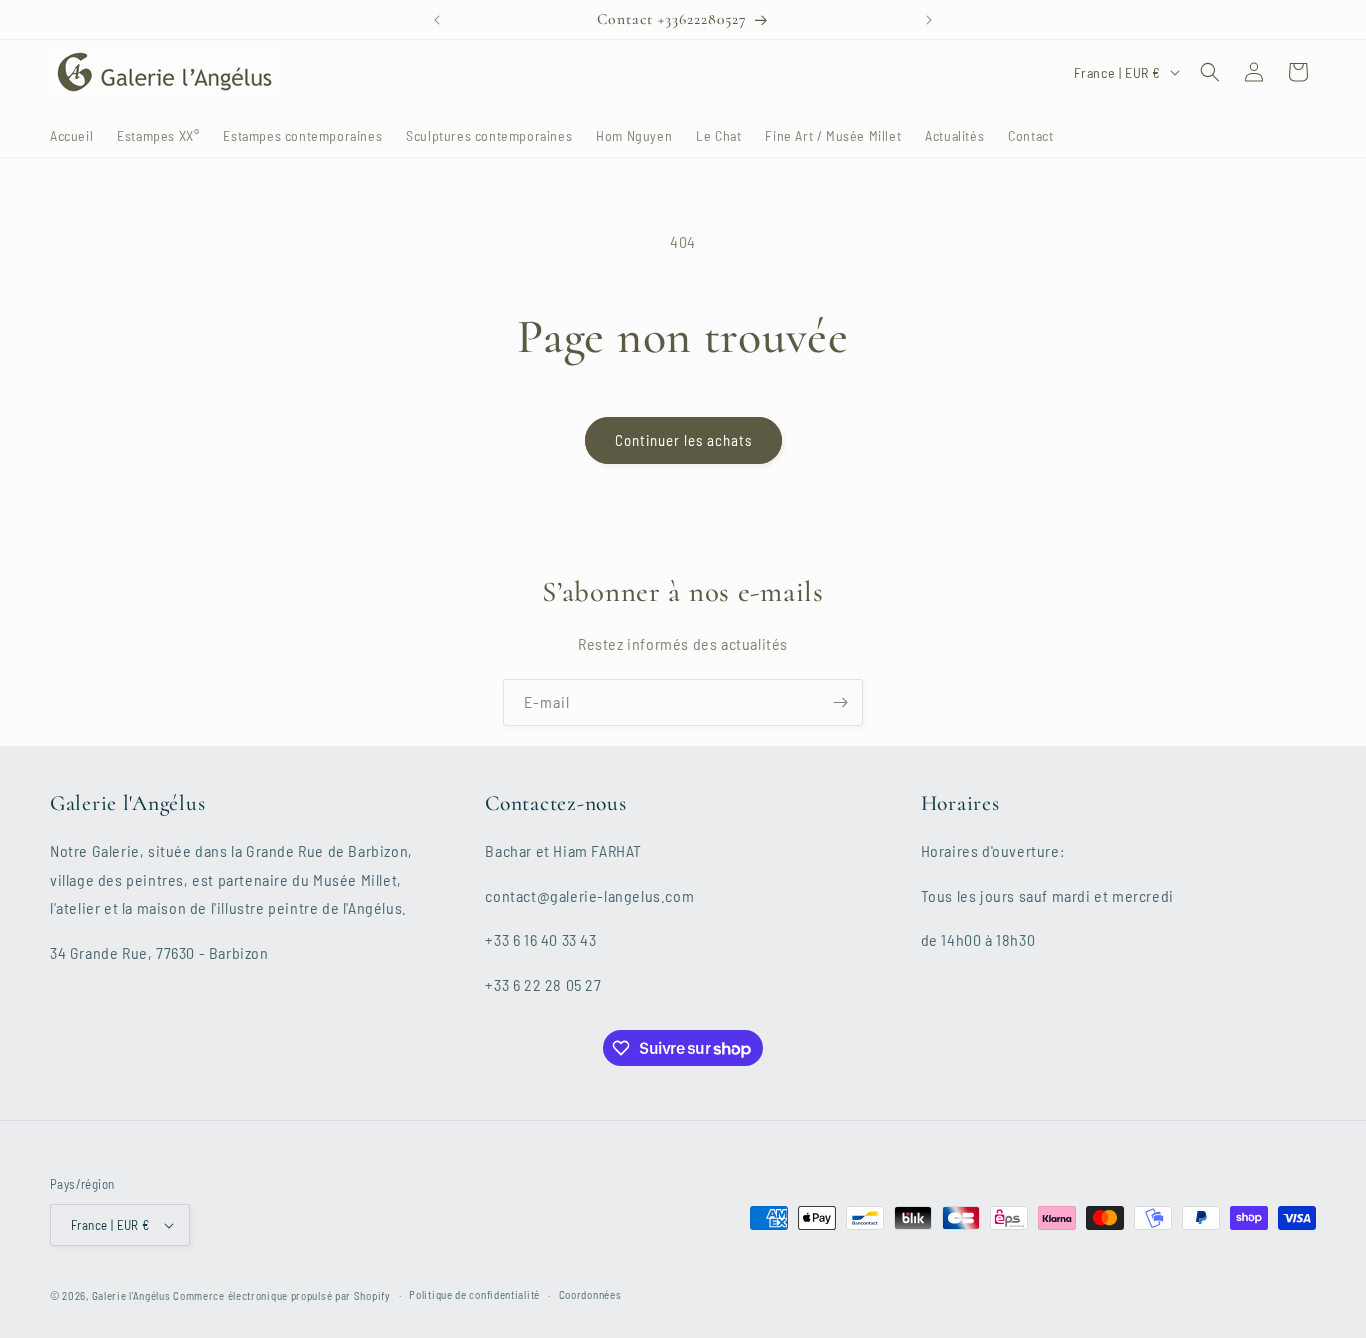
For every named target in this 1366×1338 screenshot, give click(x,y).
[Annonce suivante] (929, 20)
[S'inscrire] (840, 702)
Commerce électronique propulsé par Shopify (281, 1295)
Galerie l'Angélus (131, 1295)
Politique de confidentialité (474, 1294)
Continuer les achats (683, 440)
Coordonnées (590, 1294)
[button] (1210, 72)
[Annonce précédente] (437, 20)
